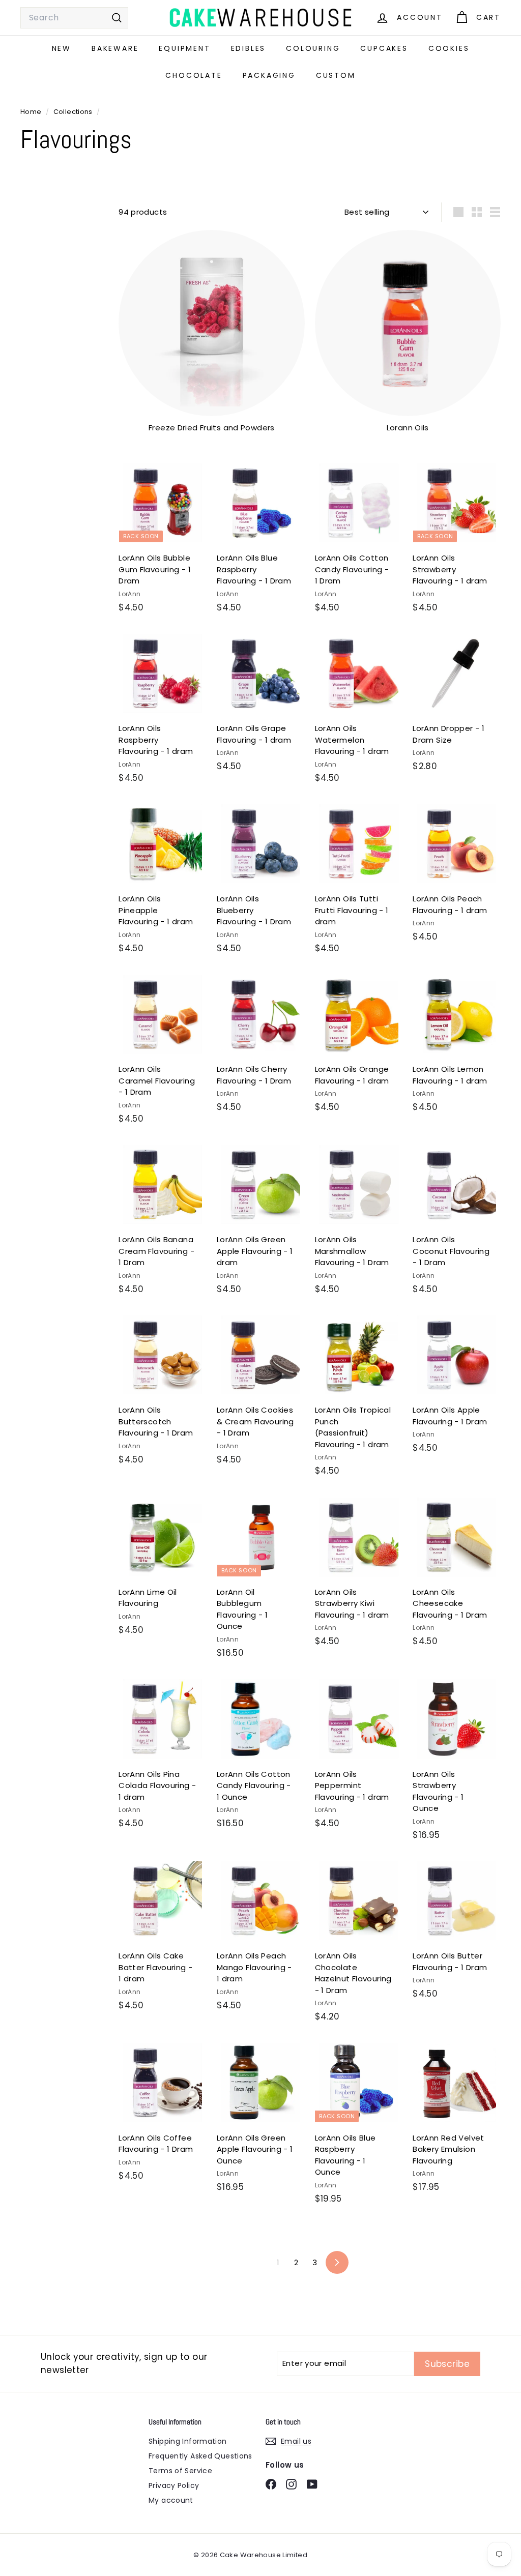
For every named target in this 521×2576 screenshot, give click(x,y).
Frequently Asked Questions (200, 2456)
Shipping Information (188, 2441)
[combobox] (74, 18)
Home (32, 112)
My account (171, 2500)
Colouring (313, 48)
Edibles (249, 48)
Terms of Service (180, 2471)
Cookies (449, 48)
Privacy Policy (174, 2485)
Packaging (269, 75)
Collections (74, 112)
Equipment (184, 48)
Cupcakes (384, 48)
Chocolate (194, 75)
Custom (336, 75)
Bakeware (115, 48)
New (62, 48)
